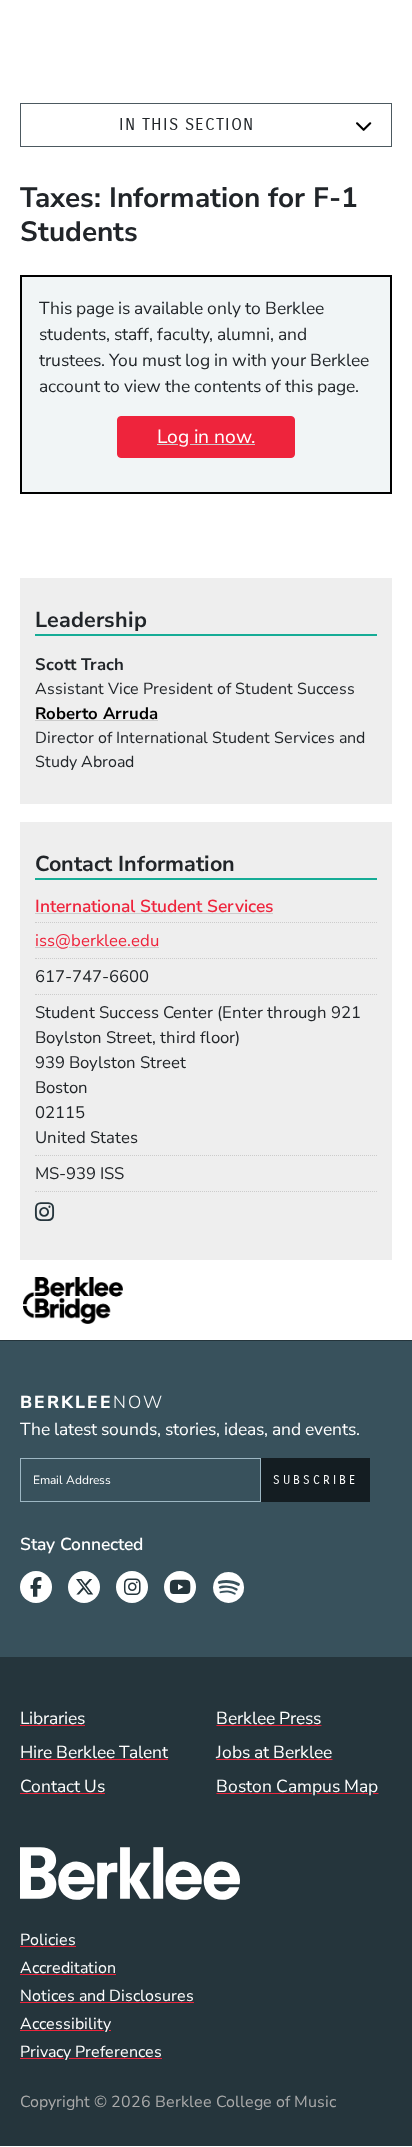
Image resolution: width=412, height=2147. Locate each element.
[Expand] (363, 126)
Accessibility (65, 2024)
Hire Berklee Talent (94, 1752)
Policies (48, 1940)
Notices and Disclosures (107, 1996)
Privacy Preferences (91, 2052)
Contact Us (62, 1786)
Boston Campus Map (297, 1786)
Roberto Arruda (96, 713)
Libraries (52, 1718)
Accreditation (68, 1968)
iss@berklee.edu (97, 940)
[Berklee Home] (206, 1873)
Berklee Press (268, 1718)
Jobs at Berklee (274, 1752)
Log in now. (206, 437)
